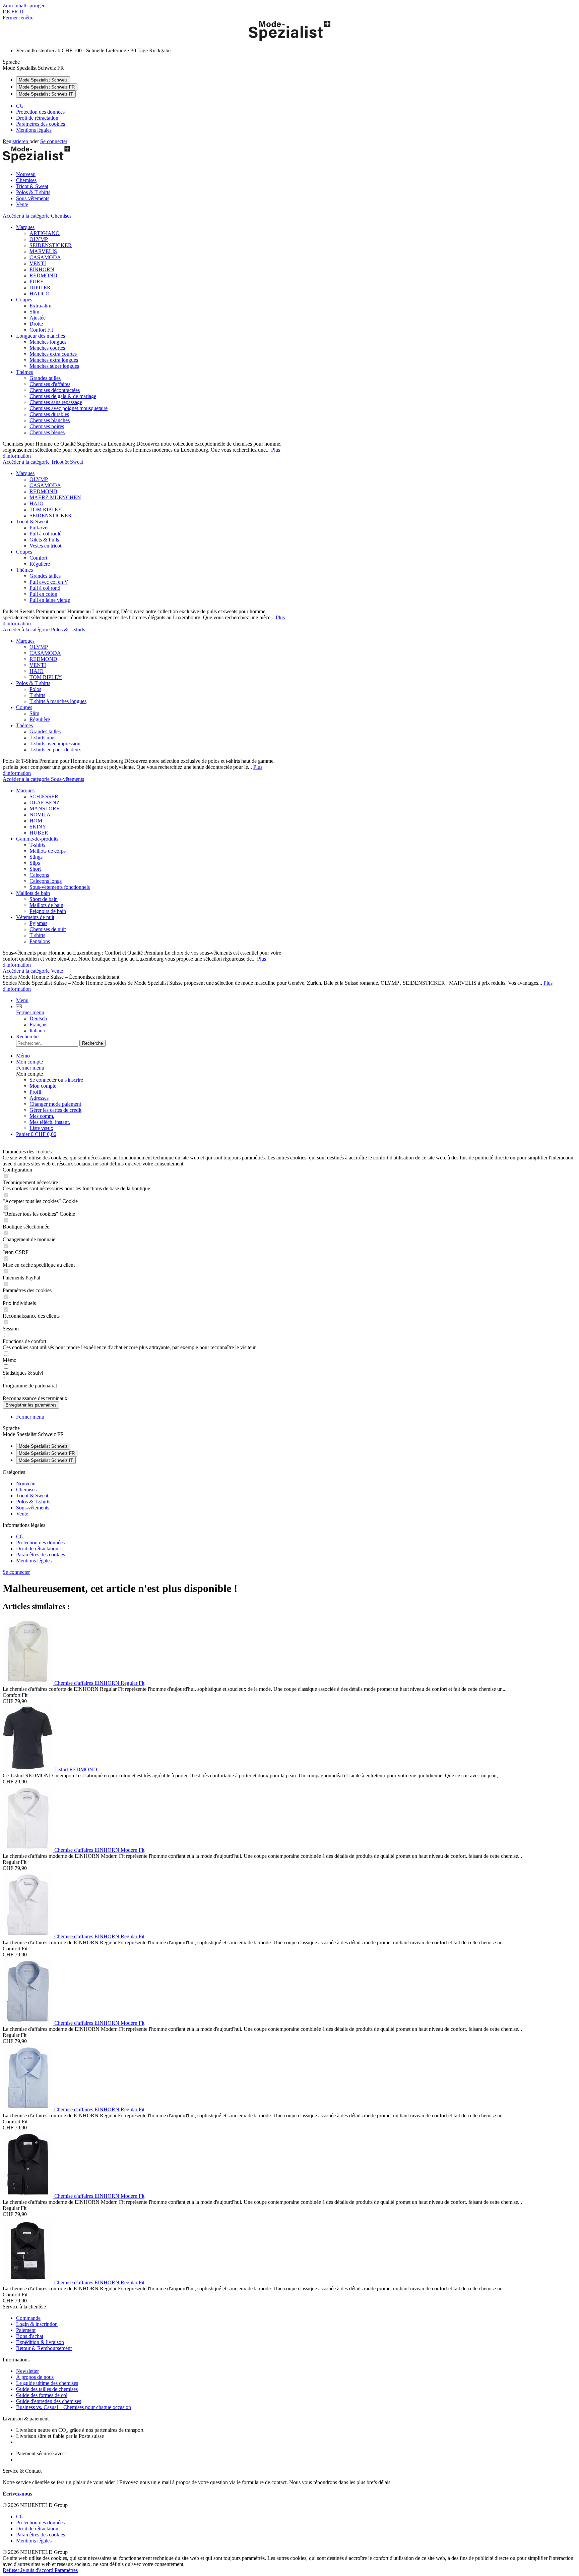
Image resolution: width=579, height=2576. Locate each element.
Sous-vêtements (33, 1508)
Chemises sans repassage (56, 402)
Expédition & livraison (40, 2342)
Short (35, 869)
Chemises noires (47, 426)
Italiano (37, 1031)
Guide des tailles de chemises (47, 2389)
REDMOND (43, 275)
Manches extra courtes (53, 354)
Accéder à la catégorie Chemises (37, 216)
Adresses (39, 1098)
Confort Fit (41, 330)
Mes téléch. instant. (50, 1122)
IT (22, 12)
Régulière (40, 564)
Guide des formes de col (42, 2395)
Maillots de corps (48, 851)
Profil (35, 1092)
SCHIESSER (44, 796)
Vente (22, 1514)
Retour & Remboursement (44, 2348)
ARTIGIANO (45, 233)
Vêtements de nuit (35, 917)
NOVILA (40, 815)
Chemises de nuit (48, 929)
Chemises (26, 1490)
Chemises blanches (50, 420)
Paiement (26, 2330)
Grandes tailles (45, 378)
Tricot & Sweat (32, 522)
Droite (36, 324)
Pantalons (40, 941)
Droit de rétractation (37, 118)
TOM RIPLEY (46, 509)
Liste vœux (41, 1128)
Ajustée (38, 318)
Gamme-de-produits (37, 839)
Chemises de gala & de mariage (63, 396)
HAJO (37, 503)
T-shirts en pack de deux (55, 750)
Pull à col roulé (45, 534)
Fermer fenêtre (18, 18)
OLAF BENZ (45, 803)
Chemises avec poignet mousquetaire (69, 408)
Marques (25, 227)
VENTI (38, 263)
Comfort (38, 558)
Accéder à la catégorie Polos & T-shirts (44, 629)
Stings (36, 857)
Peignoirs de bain (48, 911)
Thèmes (24, 372)
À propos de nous (35, 2377)
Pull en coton (43, 594)
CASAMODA (45, 257)
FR (15, 12)
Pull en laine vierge (50, 600)
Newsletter (27, 2371)
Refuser (12, 2570)
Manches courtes (47, 348)
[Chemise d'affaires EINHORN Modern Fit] (28, 1850)
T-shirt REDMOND (76, 1769)
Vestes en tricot (45, 546)
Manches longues (48, 342)
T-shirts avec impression (55, 743)
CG (20, 106)
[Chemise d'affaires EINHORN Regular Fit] (28, 1683)
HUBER (39, 833)
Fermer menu (30, 1012)
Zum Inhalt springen (24, 6)
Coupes (24, 300)
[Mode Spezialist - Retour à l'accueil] (289, 39)
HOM (36, 821)
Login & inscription (37, 2324)
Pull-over (39, 528)
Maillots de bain (33, 893)
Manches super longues (54, 366)
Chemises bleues (47, 432)
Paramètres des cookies (41, 124)
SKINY (38, 827)
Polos (35, 689)
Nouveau (26, 1483)
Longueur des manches (41, 336)
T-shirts (37, 695)
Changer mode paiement (55, 1104)
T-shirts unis (42, 737)
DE (6, 12)
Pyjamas (38, 923)
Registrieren (16, 141)
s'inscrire (74, 1080)
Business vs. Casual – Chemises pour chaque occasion (74, 2407)
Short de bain (44, 899)
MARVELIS (43, 251)
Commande (28, 2318)
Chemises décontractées (55, 390)
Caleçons (39, 875)
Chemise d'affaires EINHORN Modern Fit (99, 1850)
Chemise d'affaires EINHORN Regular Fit (99, 1683)
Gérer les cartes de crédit (55, 1110)
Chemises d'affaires (50, 384)
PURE (37, 281)
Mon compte (43, 1086)
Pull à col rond (45, 588)
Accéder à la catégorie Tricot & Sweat (43, 462)
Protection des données (40, 112)
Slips (35, 863)
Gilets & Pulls (44, 540)
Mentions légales (34, 130)
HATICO (40, 294)
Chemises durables (49, 414)
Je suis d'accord (38, 2570)
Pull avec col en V (49, 582)
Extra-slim (40, 306)
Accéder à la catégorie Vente (33, 971)
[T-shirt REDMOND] (28, 1769)
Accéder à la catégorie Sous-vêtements (43, 779)
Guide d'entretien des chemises (49, 2401)
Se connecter (54, 141)
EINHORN (42, 269)
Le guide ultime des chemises (47, 2383)
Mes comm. (42, 1116)
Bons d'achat (30, 2336)
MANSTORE (45, 809)
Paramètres (66, 2570)
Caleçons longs (46, 881)
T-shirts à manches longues (58, 701)
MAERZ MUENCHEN (55, 497)
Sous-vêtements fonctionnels (60, 887)
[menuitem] (296, 106)
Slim (34, 312)
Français (38, 1024)
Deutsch (38, 1018)
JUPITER (40, 288)
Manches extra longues (54, 360)
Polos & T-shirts (33, 683)
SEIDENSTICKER (51, 245)
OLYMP (39, 239)
